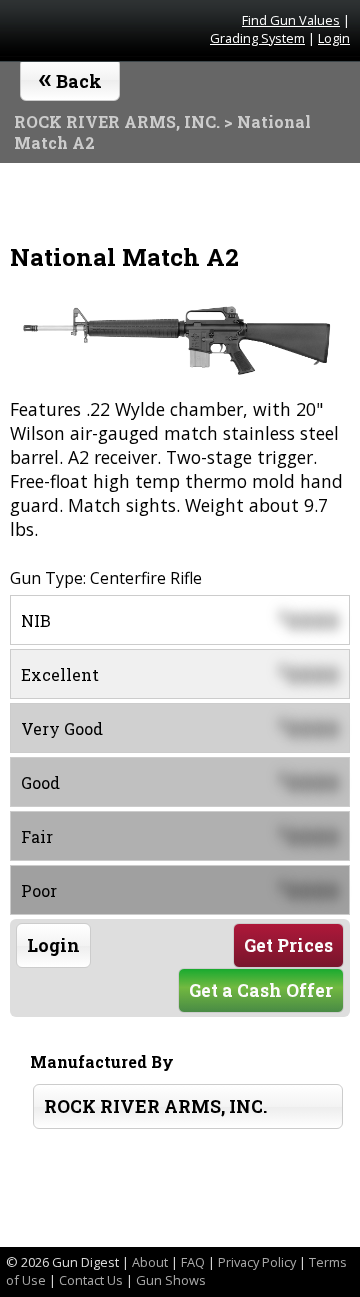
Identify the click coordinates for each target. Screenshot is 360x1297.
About (150, 1262)
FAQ (193, 1262)
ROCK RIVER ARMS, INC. (155, 1106)
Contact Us (91, 1280)
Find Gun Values (291, 20)
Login (334, 38)
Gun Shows (171, 1280)
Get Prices (288, 945)
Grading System (257, 38)
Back (70, 77)
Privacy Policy (257, 1262)
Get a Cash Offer (261, 990)
